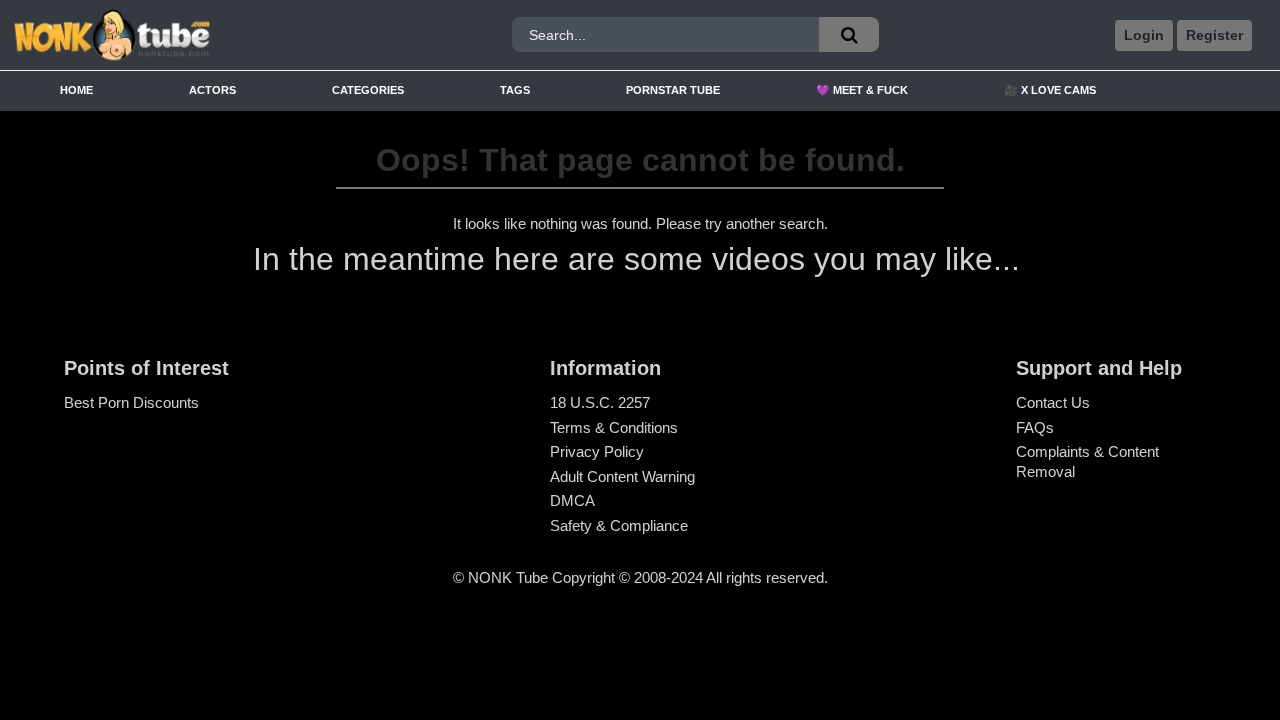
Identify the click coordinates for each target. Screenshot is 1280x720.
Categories (368, 90)
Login (1144, 35)
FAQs (1035, 427)
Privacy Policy (597, 451)
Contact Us (1053, 402)
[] (849, 34)
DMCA (572, 500)
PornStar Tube (673, 90)
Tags (515, 90)
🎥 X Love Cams (1050, 90)
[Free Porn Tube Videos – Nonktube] (169, 35)
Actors (212, 90)
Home (76, 90)
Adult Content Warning (622, 476)
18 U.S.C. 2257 (600, 402)
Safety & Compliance (619, 525)
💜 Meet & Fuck (862, 90)
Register (1214, 35)
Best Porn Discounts (131, 402)
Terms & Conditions (614, 427)
